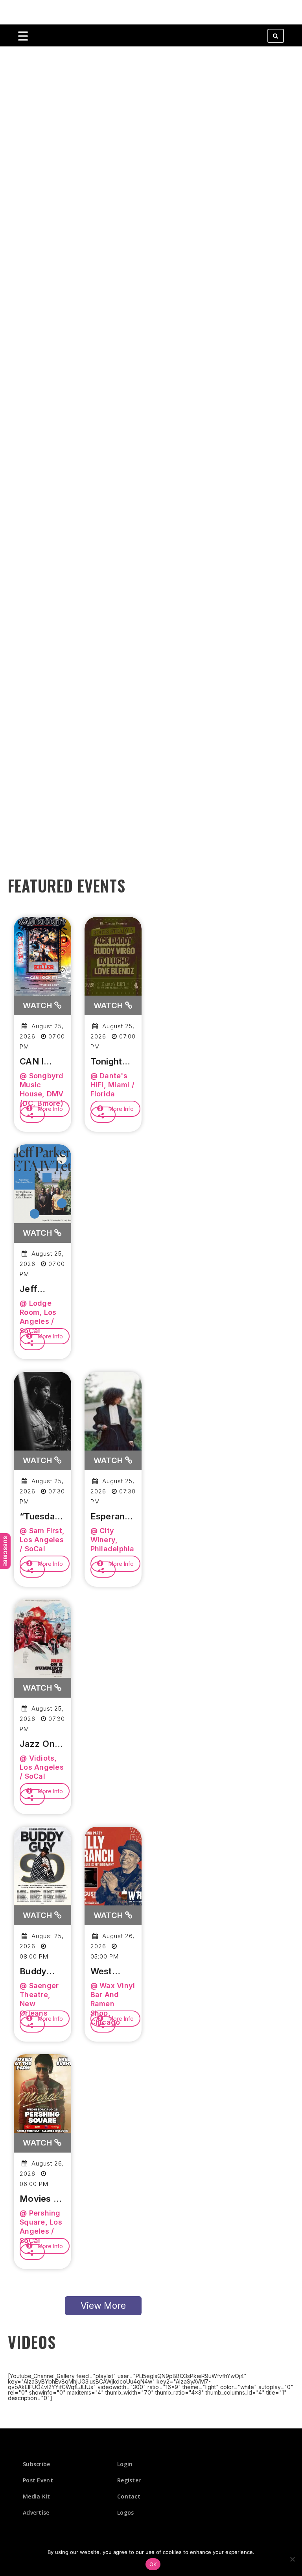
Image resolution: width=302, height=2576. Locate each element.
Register (129, 2480)
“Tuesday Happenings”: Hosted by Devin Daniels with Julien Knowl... (42, 1517)
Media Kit (37, 2496)
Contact (129, 2496)
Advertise (36, 2512)
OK (153, 2564)
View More (103, 2306)
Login (125, 2464)
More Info (50, 1109)
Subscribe (6, 1551)
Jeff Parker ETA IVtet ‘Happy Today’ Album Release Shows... (40, 1289)
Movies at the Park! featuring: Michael (41, 2199)
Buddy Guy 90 (35, 1972)
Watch (39, 1005)
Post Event (38, 2480)
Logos (126, 2512)
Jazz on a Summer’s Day (41, 1744)
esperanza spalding (113, 1517)
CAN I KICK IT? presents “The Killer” (39, 1062)
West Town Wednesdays (113, 1972)
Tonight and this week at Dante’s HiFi (109, 1062)
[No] (292, 2559)
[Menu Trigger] (23, 36)
